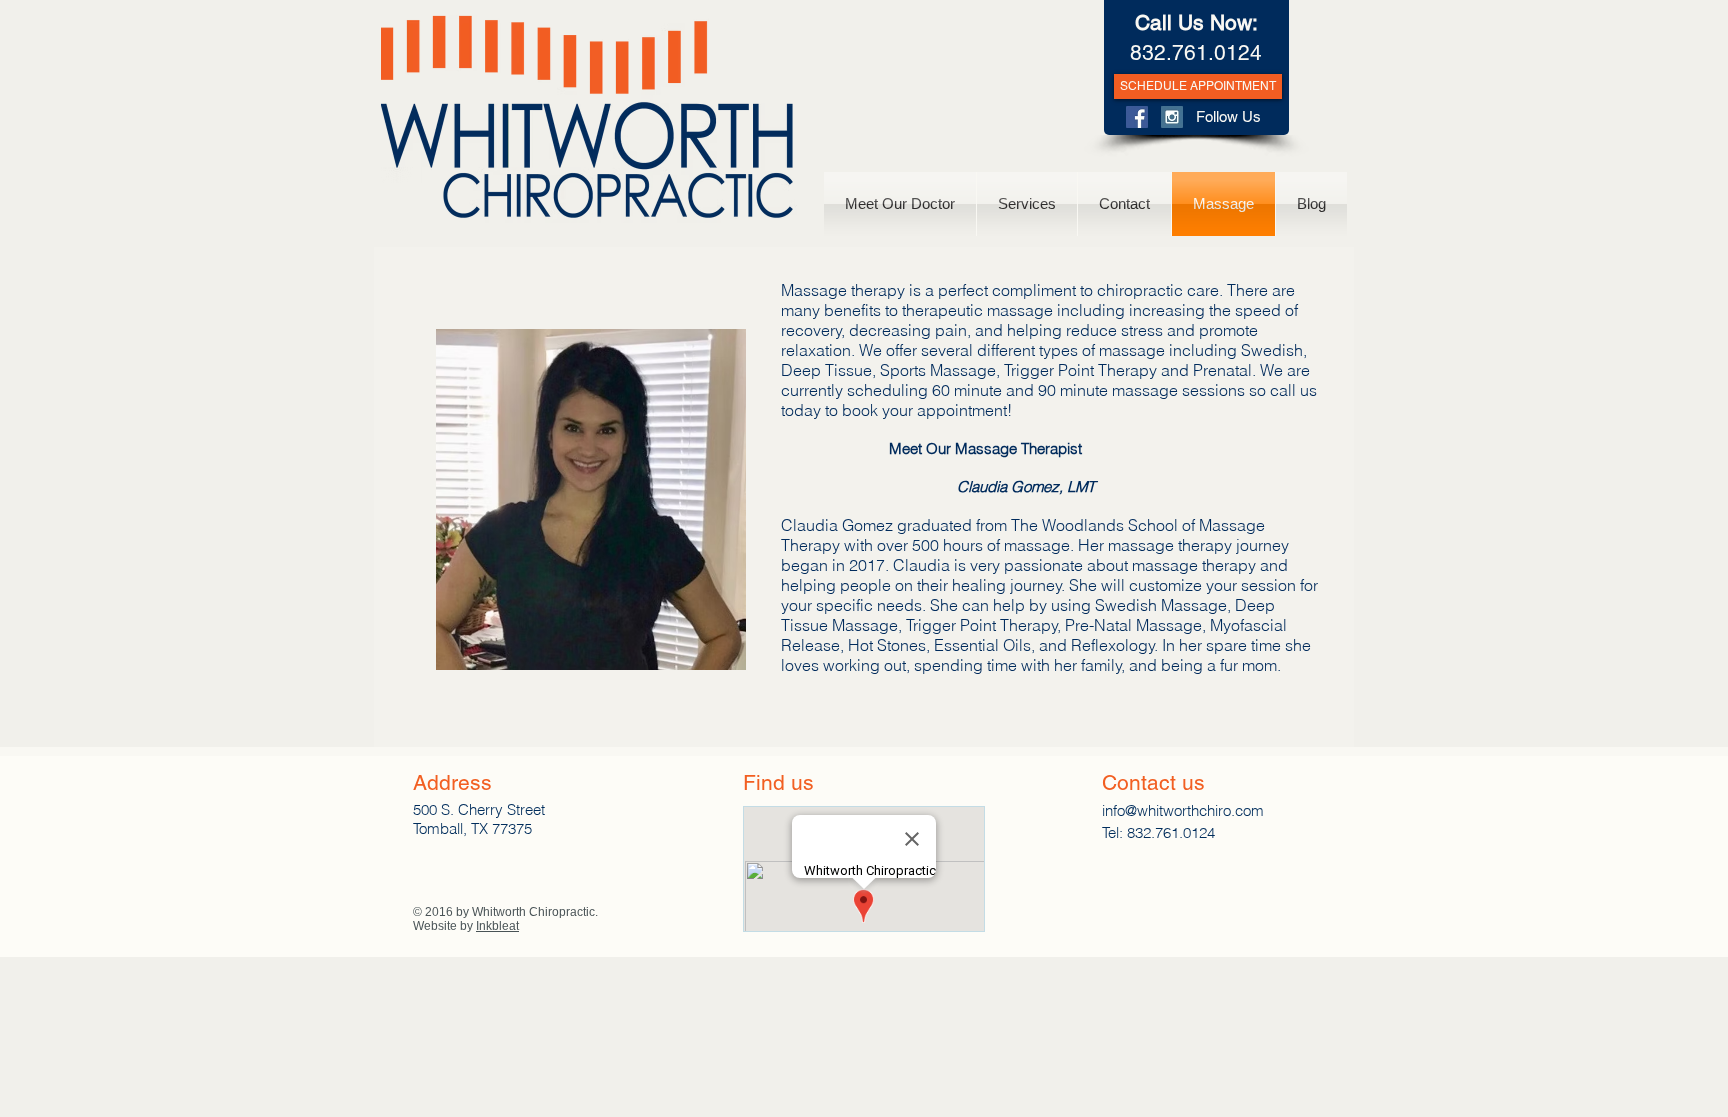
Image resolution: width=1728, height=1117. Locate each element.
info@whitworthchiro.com (1183, 810)
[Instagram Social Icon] (1172, 117)
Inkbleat (497, 926)
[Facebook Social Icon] (1137, 117)
